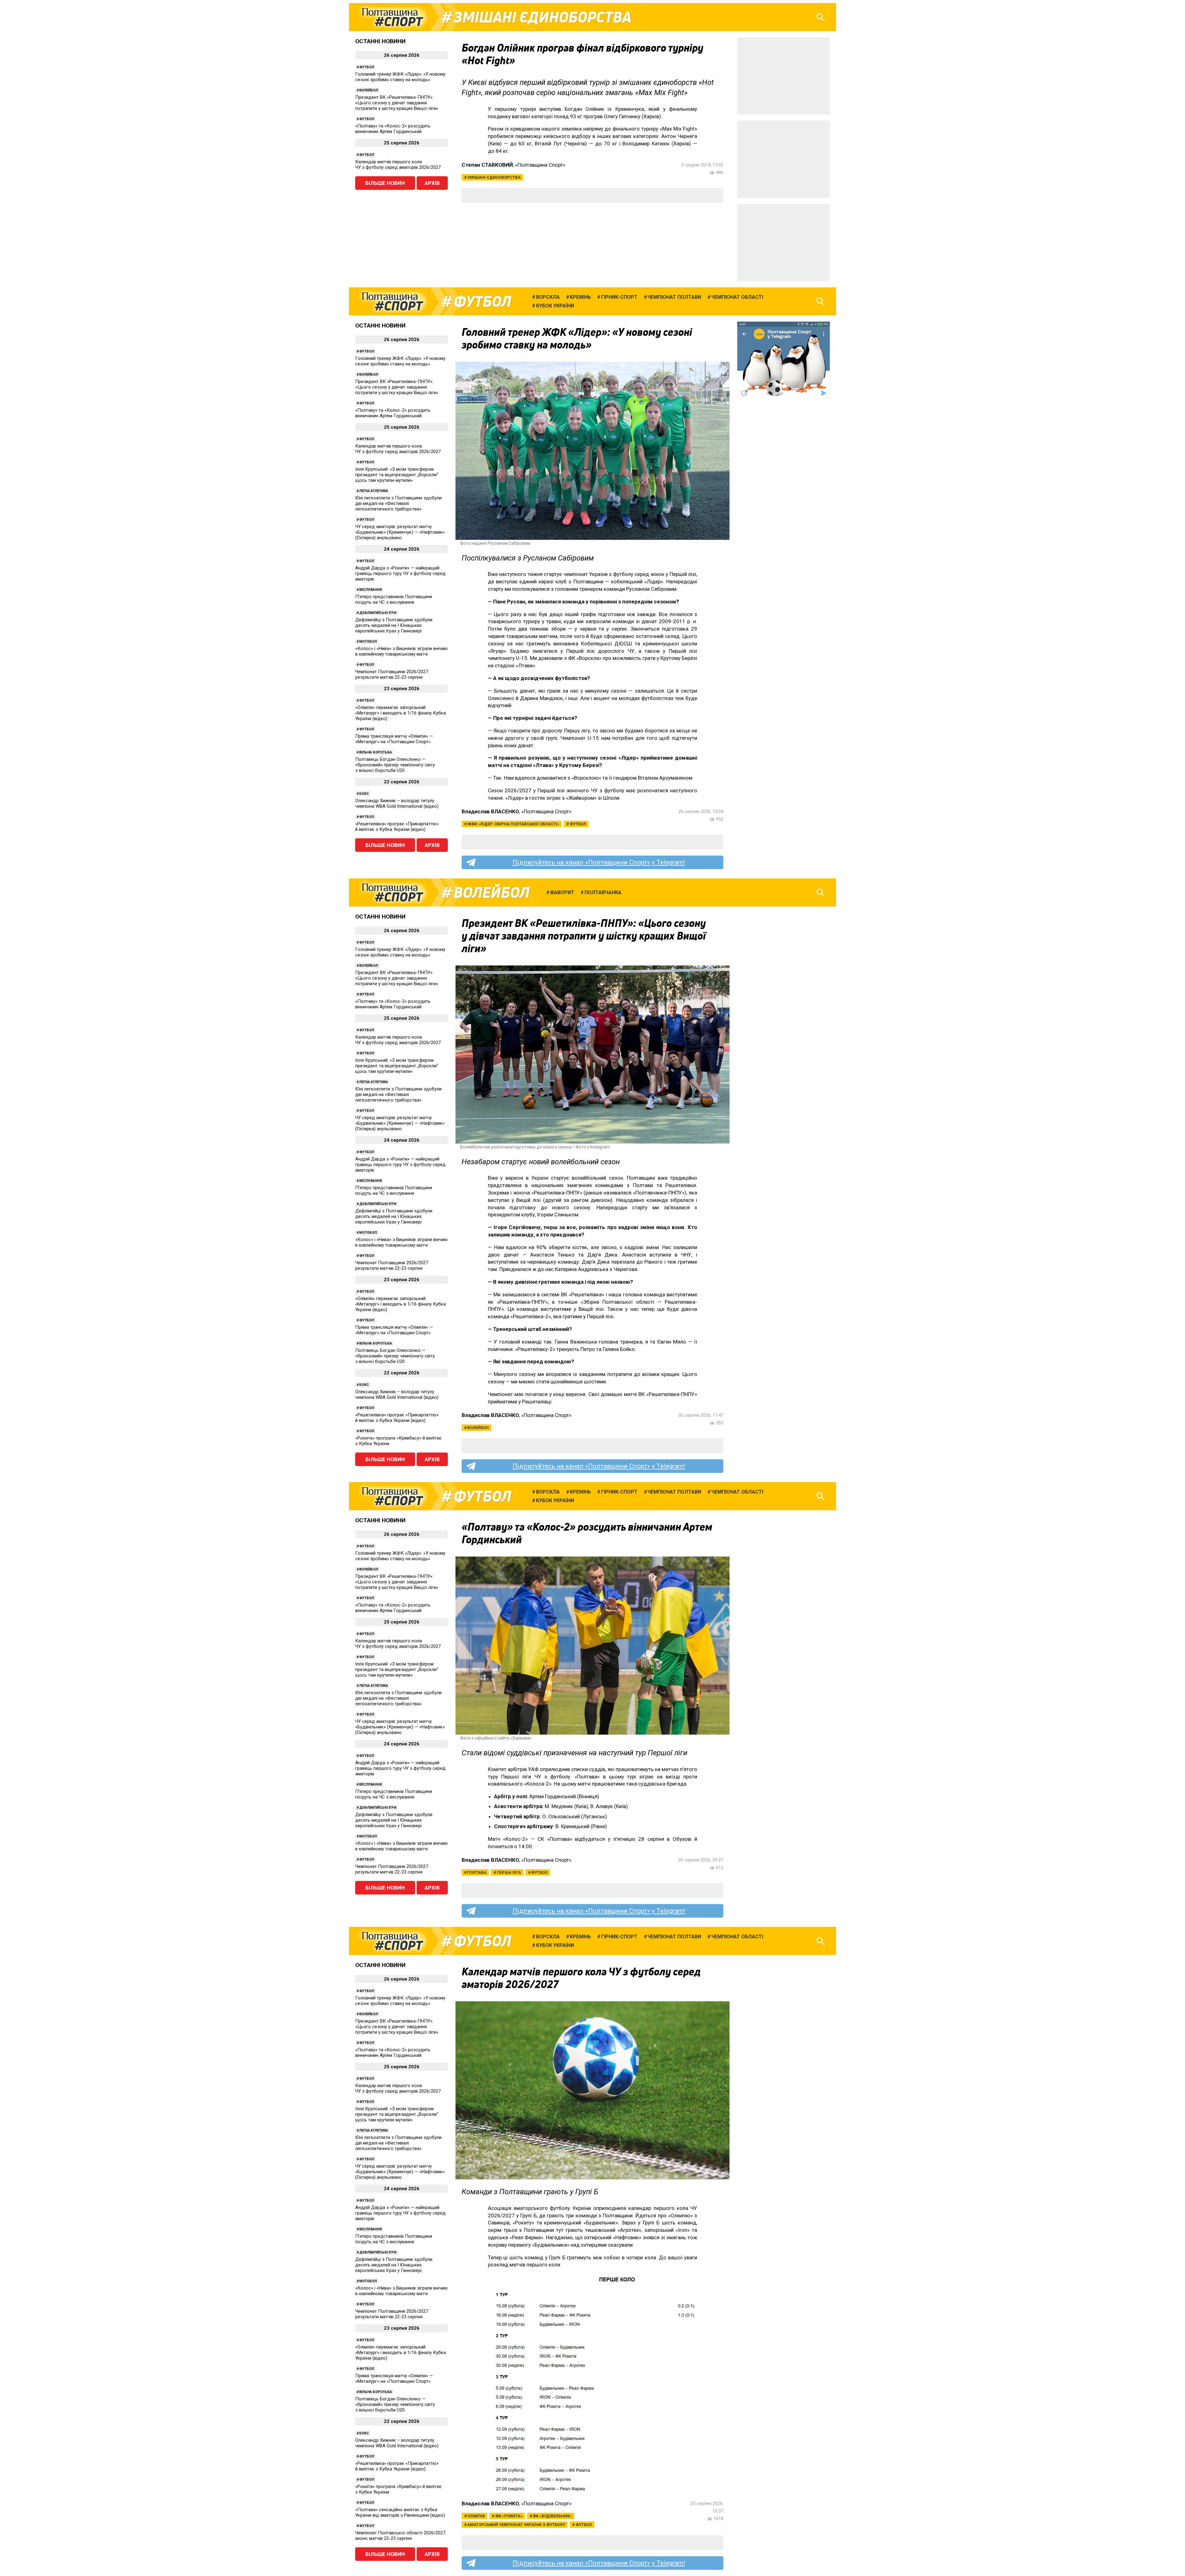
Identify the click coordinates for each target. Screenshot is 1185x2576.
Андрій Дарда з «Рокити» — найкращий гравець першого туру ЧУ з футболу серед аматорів (400, 573)
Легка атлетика (374, 491)
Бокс (364, 794)
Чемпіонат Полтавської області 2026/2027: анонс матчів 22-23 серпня (401, 2536)
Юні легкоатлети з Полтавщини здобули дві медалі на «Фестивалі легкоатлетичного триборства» (398, 503)
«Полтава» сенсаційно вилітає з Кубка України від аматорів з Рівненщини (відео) (400, 2512)
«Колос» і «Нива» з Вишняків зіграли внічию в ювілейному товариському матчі (401, 651)
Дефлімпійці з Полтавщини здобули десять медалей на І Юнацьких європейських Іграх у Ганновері (394, 625)
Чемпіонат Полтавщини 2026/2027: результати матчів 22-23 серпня (392, 674)
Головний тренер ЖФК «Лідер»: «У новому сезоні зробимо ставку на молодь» (400, 77)
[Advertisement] (784, 76)
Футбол (367, 67)
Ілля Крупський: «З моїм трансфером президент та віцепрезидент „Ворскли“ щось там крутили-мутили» (397, 475)
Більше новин (385, 183)
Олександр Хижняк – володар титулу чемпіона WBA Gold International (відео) (397, 803)
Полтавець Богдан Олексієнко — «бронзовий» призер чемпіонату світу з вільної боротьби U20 (395, 765)
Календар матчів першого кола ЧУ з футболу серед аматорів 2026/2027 (398, 165)
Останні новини (380, 41)
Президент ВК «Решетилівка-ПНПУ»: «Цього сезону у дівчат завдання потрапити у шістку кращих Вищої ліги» (397, 103)
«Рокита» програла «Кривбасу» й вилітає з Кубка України (398, 1441)
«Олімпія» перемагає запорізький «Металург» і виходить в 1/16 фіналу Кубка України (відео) (401, 713)
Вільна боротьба (376, 752)
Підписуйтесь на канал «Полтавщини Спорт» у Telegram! (599, 862)
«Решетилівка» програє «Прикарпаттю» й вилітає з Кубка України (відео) (397, 827)
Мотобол (368, 642)
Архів (432, 183)
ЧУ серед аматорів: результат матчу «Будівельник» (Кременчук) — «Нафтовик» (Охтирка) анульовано (400, 532)
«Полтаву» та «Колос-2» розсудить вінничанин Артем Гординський (393, 129)
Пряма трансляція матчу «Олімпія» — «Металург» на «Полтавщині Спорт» (394, 739)
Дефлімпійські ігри (378, 613)
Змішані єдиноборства (543, 17)
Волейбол (369, 90)
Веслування (370, 590)
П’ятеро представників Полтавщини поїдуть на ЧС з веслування (394, 599)
